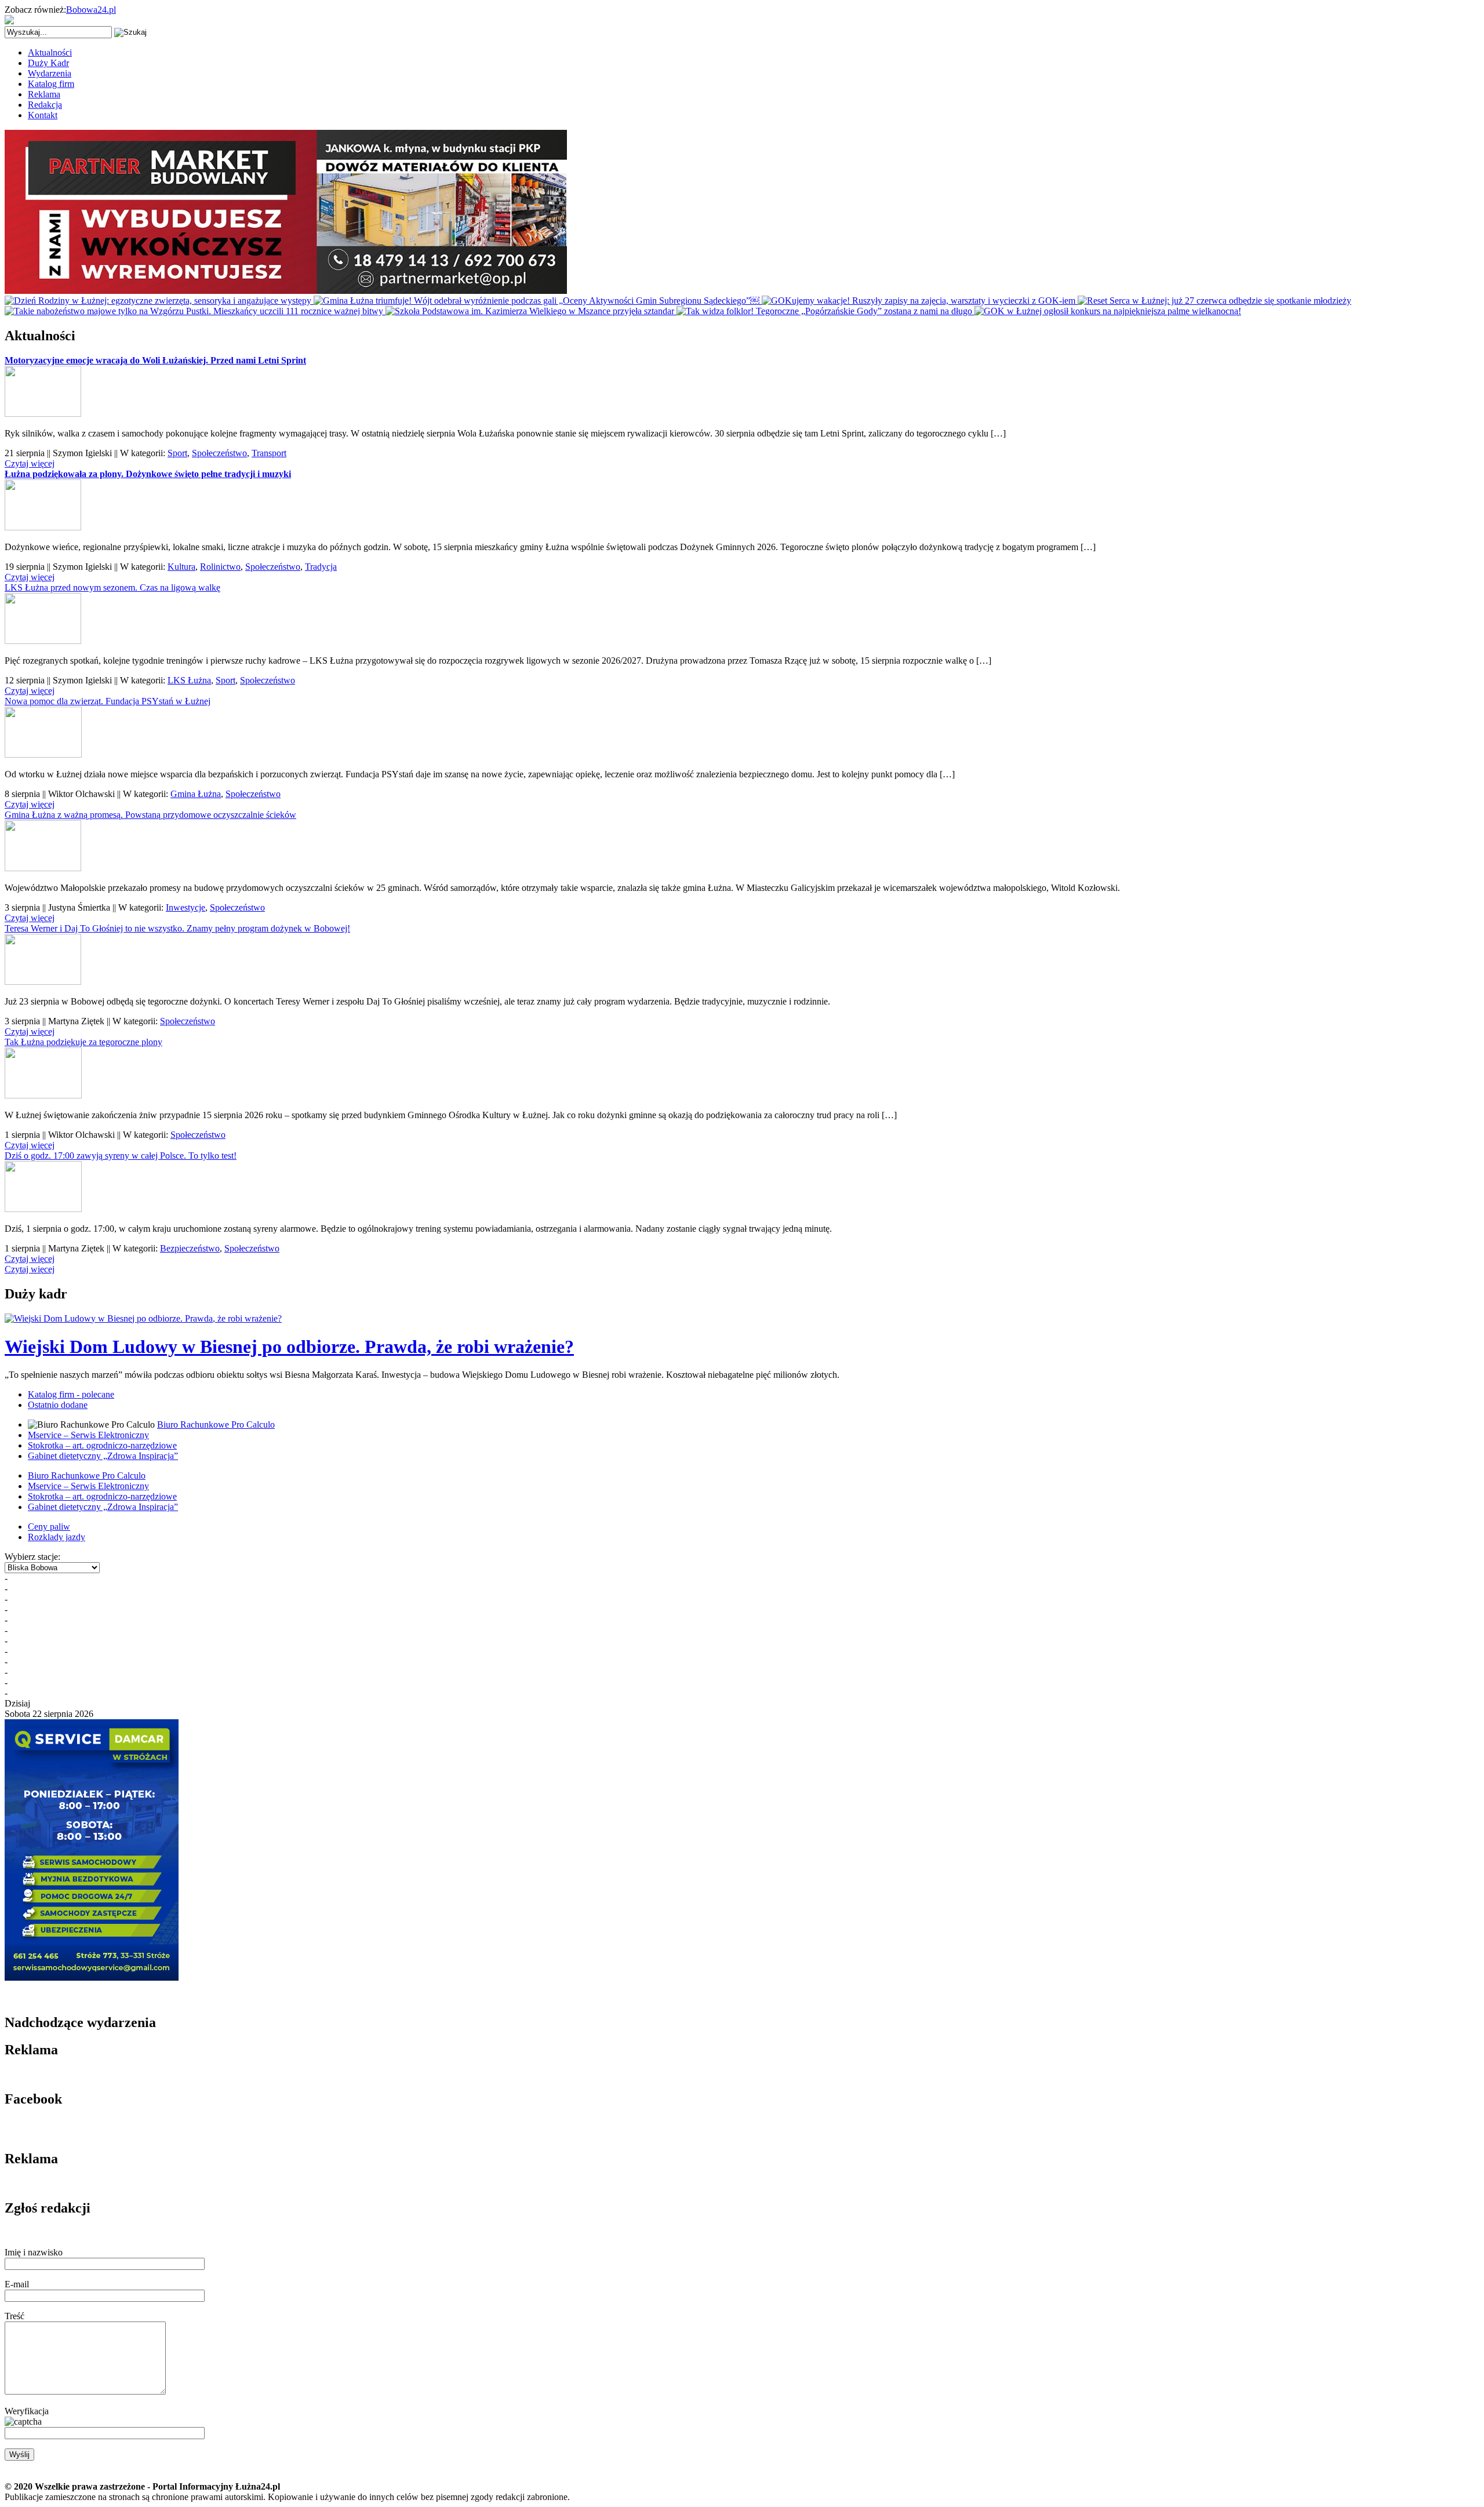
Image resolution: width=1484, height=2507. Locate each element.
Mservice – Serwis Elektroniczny (88, 1435)
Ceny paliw (49, 1527)
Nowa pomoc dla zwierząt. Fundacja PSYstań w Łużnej (108, 701)
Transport (269, 453)
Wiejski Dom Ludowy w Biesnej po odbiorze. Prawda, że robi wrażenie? (289, 1347)
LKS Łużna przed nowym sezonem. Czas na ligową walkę (112, 587)
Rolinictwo (220, 567)
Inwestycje (185, 907)
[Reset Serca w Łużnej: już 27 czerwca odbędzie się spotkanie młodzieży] (1214, 301)
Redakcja (45, 105)
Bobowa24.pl (91, 10)
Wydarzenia (50, 73)
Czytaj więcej (30, 463)
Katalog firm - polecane (71, 1394)
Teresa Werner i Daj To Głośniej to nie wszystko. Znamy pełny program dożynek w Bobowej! (177, 928)
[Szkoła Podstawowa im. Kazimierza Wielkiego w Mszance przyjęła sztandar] (531, 311)
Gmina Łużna (196, 794)
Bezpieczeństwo (190, 1248)
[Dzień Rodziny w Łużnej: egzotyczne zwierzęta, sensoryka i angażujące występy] (159, 301)
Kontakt (43, 115)
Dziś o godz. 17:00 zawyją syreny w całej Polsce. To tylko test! (121, 1156)
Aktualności (50, 52)
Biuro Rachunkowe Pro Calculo (216, 1424)
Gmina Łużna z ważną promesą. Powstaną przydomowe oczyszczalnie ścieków (150, 815)
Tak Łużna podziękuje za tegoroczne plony (83, 1042)
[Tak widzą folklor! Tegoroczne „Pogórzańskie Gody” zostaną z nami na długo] (825, 311)
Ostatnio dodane (58, 1405)
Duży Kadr (48, 63)
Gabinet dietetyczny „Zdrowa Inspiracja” (103, 1456)
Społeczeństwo (219, 453)
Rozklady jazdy (57, 1537)
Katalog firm (51, 84)
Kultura (181, 567)
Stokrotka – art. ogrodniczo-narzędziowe (102, 1445)
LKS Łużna (189, 680)
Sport (177, 453)
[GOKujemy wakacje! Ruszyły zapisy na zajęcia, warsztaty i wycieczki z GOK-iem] (920, 301)
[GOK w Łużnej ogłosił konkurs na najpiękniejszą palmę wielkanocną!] (1108, 311)
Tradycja (321, 567)
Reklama (44, 94)
